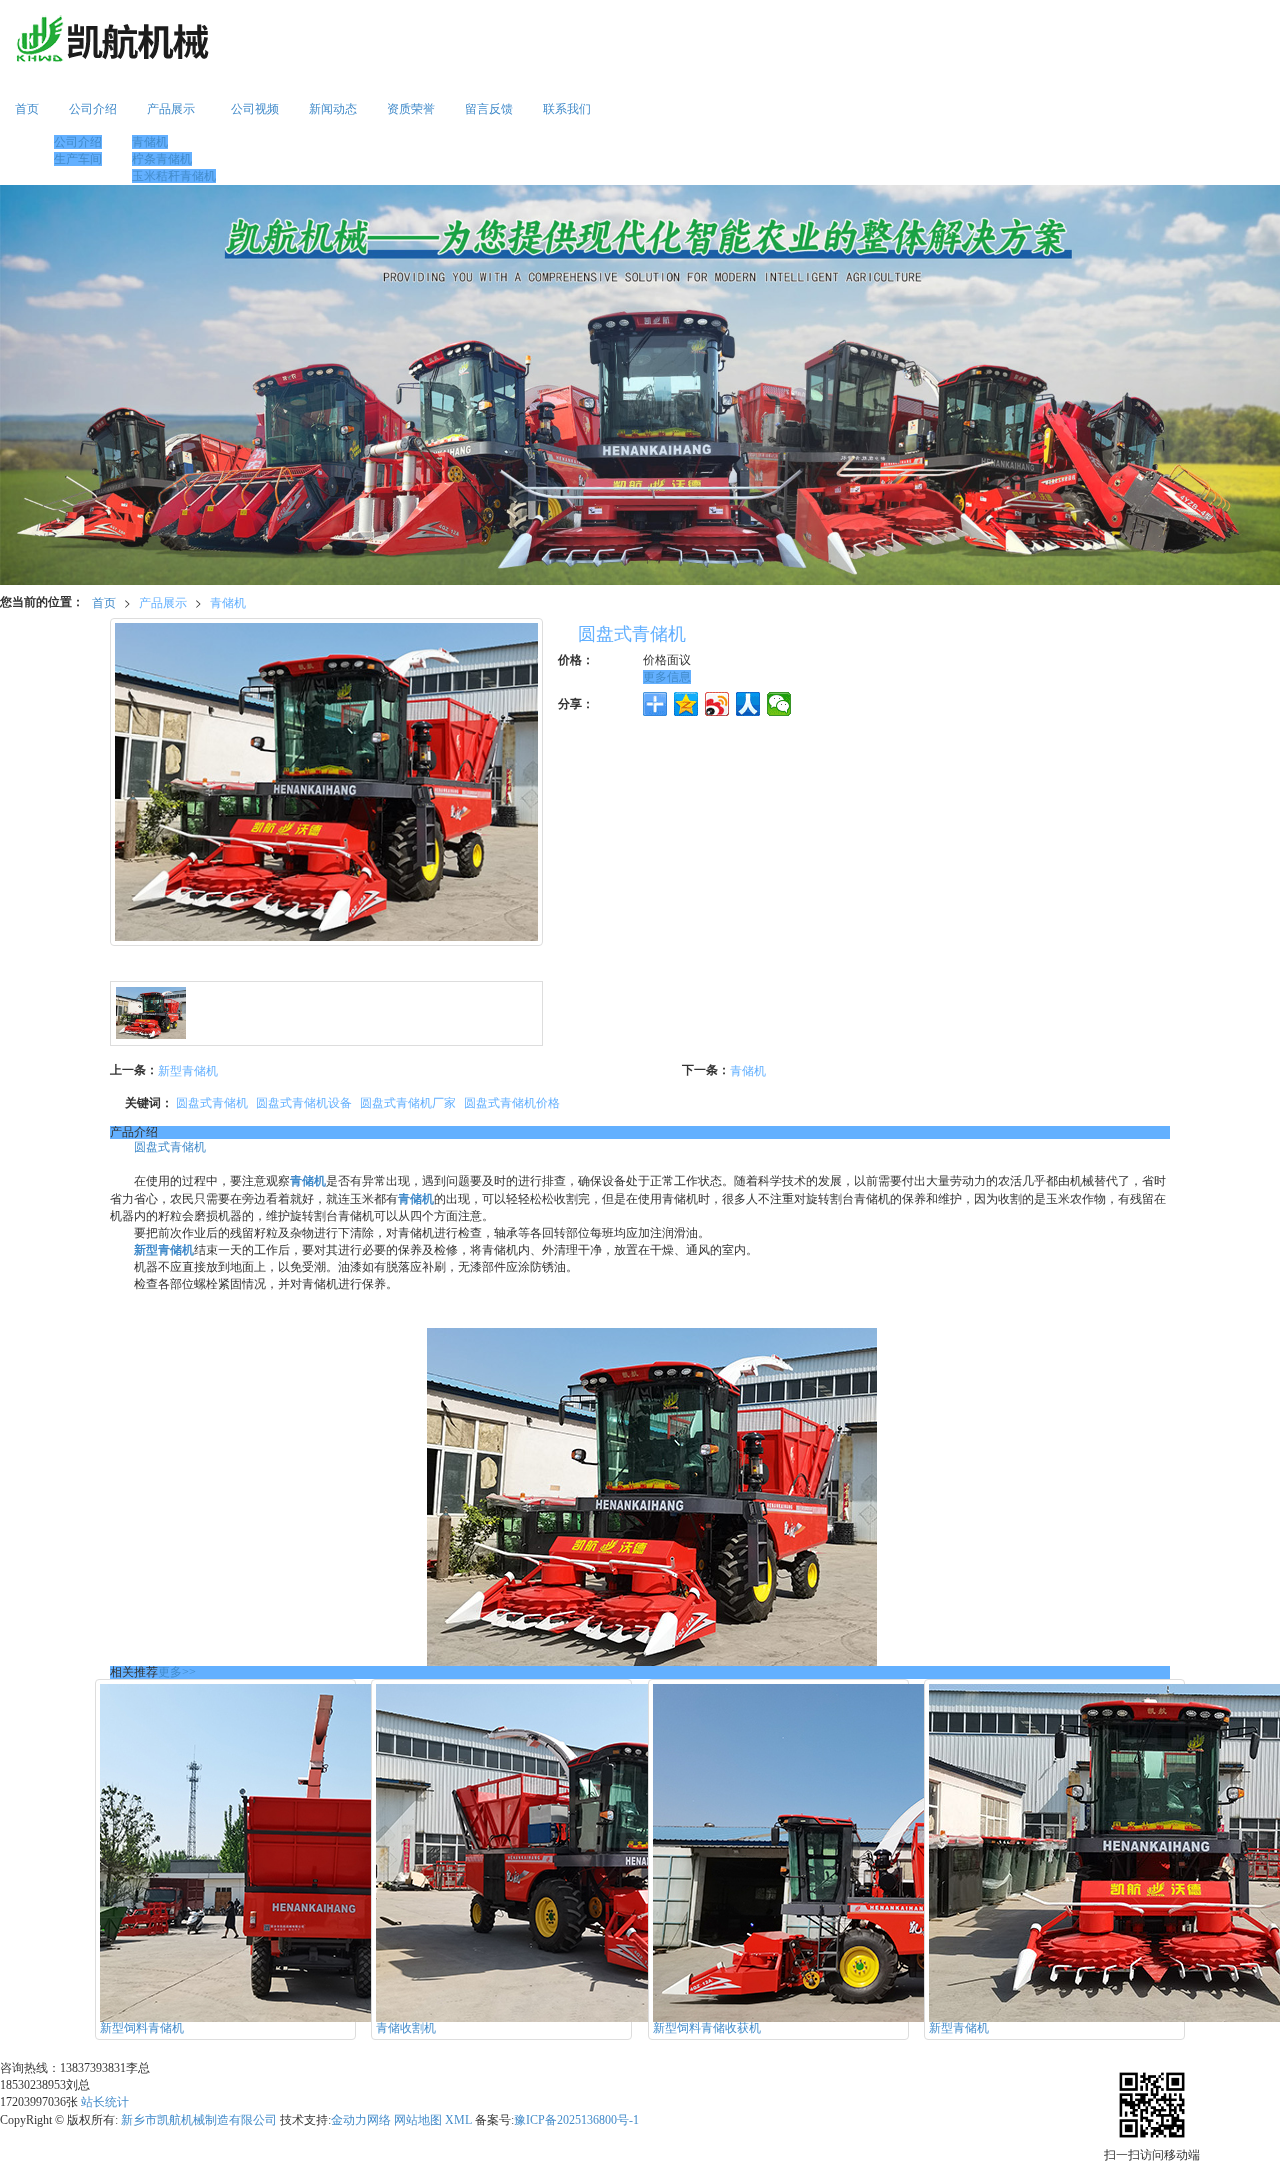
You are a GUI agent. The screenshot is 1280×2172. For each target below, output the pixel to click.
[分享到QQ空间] (686, 704)
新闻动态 (333, 109)
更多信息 (667, 677)
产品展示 (171, 109)
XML (458, 2120)
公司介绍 (93, 109)
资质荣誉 (411, 109)
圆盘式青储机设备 (304, 1101)
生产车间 (78, 159)
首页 (27, 109)
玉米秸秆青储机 (174, 176)
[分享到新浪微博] (717, 704)
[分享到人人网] (748, 704)
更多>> (177, 1672)
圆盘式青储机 (212, 1101)
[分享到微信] (779, 704)
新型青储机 (188, 1069)
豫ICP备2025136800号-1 (576, 2120)
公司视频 (255, 109)
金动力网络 (361, 2120)
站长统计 (105, 2102)
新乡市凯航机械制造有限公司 (199, 2120)
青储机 (150, 142)
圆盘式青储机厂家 (408, 1101)
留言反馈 (489, 109)
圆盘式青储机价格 (512, 1101)
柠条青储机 (162, 159)
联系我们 (567, 109)
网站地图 (418, 2120)
